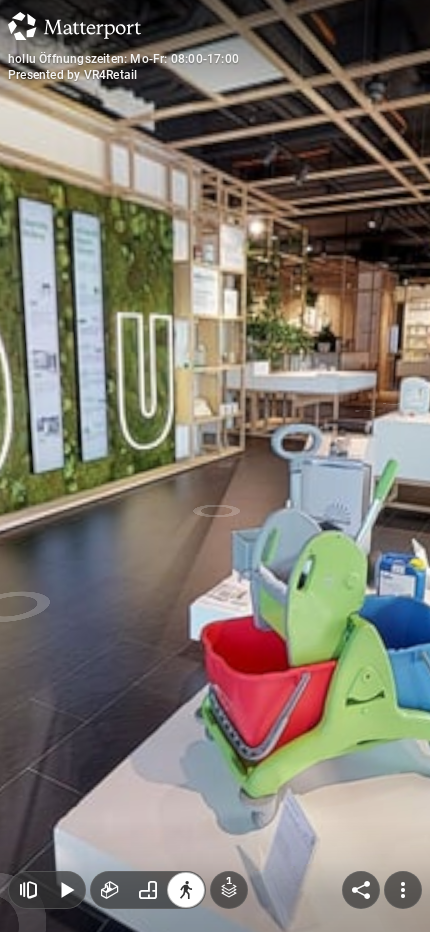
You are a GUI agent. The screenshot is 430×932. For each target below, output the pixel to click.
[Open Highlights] (28, 890)
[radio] (110, 890)
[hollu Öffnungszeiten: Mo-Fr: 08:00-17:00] (215, 466)
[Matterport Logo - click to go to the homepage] (74, 26)
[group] (148, 890)
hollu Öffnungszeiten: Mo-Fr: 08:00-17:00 (123, 59)
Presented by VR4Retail (72, 75)
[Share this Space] (361, 890)
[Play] (66, 890)
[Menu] (403, 890)
